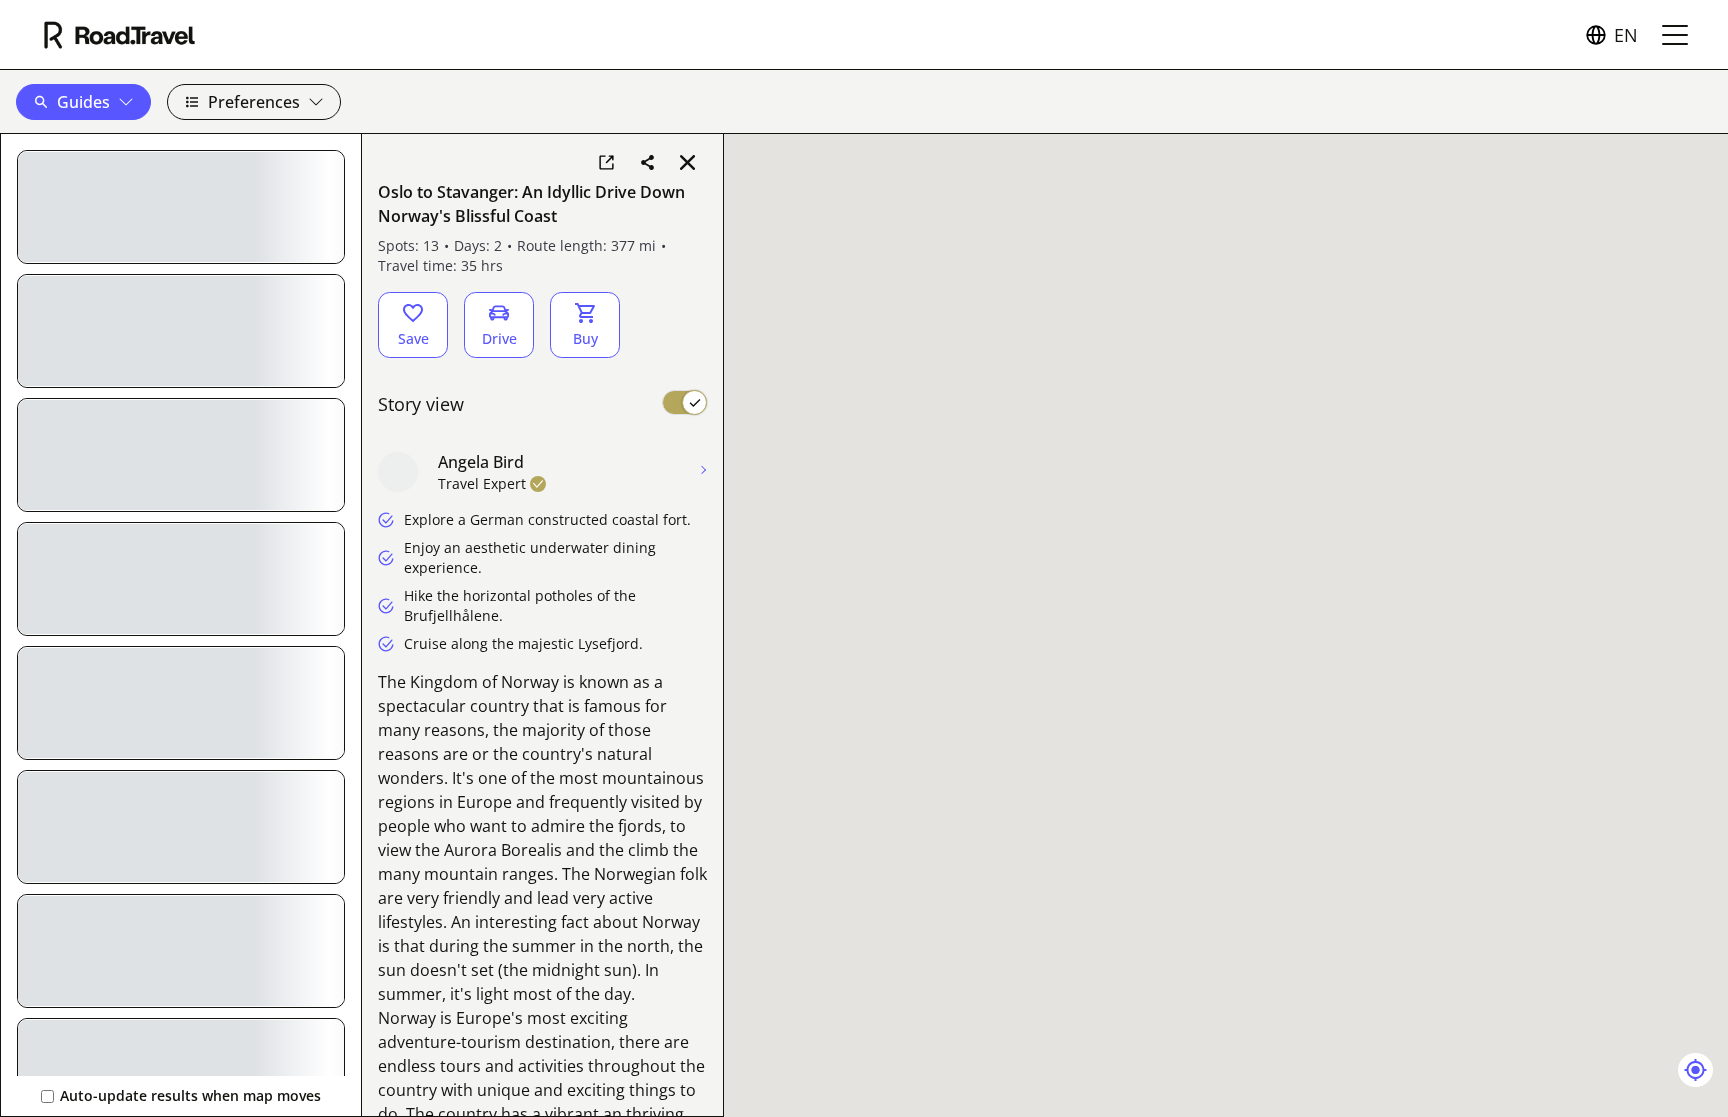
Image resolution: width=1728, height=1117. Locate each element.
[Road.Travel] (119, 35)
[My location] (1695, 1070)
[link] (606, 162)
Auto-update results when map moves (190, 1095)
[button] (83, 102)
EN (1626, 35)
